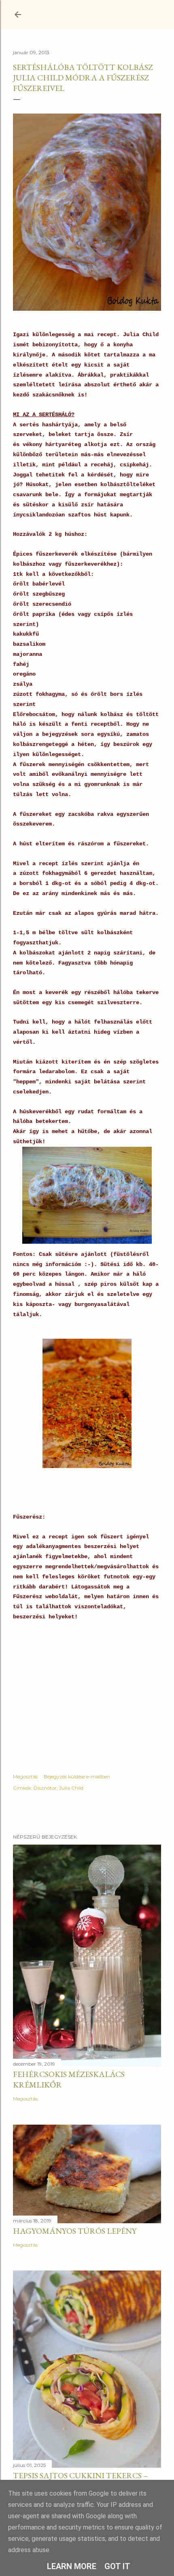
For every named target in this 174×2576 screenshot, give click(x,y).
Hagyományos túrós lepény (75, 2231)
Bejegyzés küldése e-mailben (77, 1777)
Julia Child (71, 1788)
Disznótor (45, 1788)
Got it (117, 2566)
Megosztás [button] (25, 1777)
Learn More (72, 2566)
